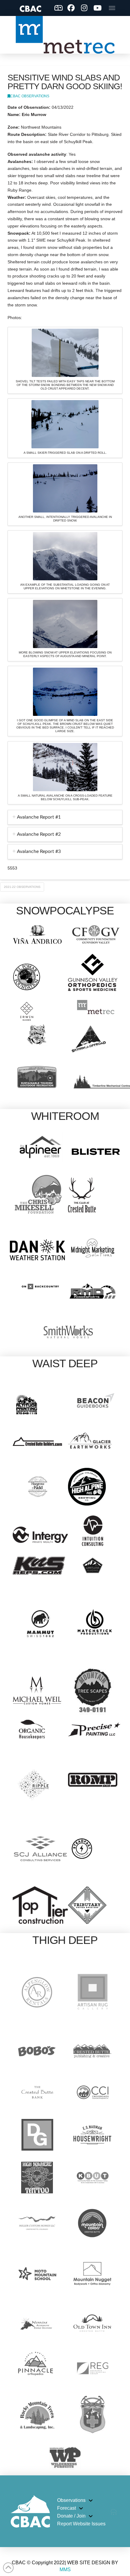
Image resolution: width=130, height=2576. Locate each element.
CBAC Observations (30, 96)
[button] (112, 8)
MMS (65, 2570)
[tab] (65, 817)
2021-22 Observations (22, 887)
